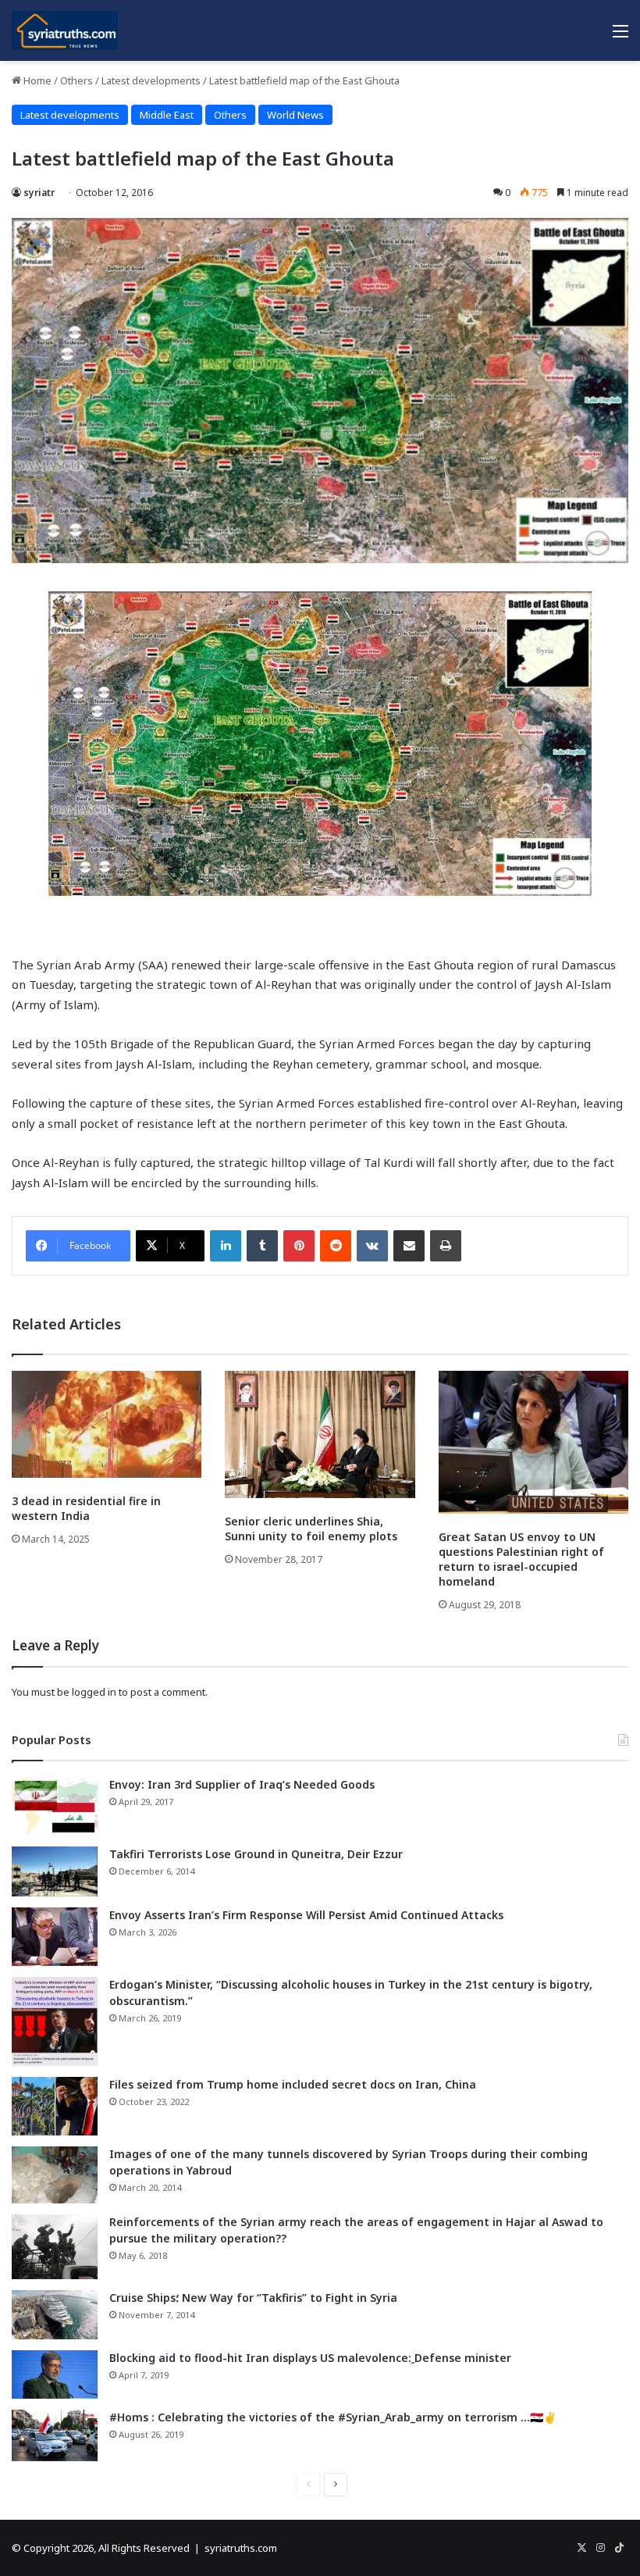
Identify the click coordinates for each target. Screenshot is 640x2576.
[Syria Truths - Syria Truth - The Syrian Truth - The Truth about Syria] (65, 30)
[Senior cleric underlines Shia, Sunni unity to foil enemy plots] (320, 1434)
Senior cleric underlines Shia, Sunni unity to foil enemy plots (311, 1529)
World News (295, 115)
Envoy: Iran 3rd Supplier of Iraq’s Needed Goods (242, 1784)
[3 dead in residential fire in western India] (107, 1424)
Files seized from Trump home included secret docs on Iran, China (293, 2084)
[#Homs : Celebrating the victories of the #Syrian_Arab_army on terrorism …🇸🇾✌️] (55, 2435)
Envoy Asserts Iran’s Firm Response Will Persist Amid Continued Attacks (306, 1915)
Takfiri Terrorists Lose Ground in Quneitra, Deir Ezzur (256, 1854)
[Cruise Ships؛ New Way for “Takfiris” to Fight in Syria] (55, 2315)
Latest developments (151, 80)
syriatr (39, 193)
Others (76, 80)
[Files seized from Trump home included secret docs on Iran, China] (55, 2106)
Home (36, 80)
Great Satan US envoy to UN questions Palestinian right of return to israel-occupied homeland (521, 1559)
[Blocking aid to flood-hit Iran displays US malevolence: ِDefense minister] (55, 2374)
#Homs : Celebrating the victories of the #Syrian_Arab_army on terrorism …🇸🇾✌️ (333, 2417)
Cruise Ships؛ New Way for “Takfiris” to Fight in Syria (253, 2298)
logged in (94, 1692)
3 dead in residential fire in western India (86, 1508)
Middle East (167, 115)
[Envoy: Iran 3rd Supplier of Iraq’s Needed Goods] (55, 1806)
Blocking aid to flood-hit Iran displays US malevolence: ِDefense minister (310, 2358)
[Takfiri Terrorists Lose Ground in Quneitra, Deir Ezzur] (55, 1871)
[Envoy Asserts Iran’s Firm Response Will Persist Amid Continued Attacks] (55, 1937)
